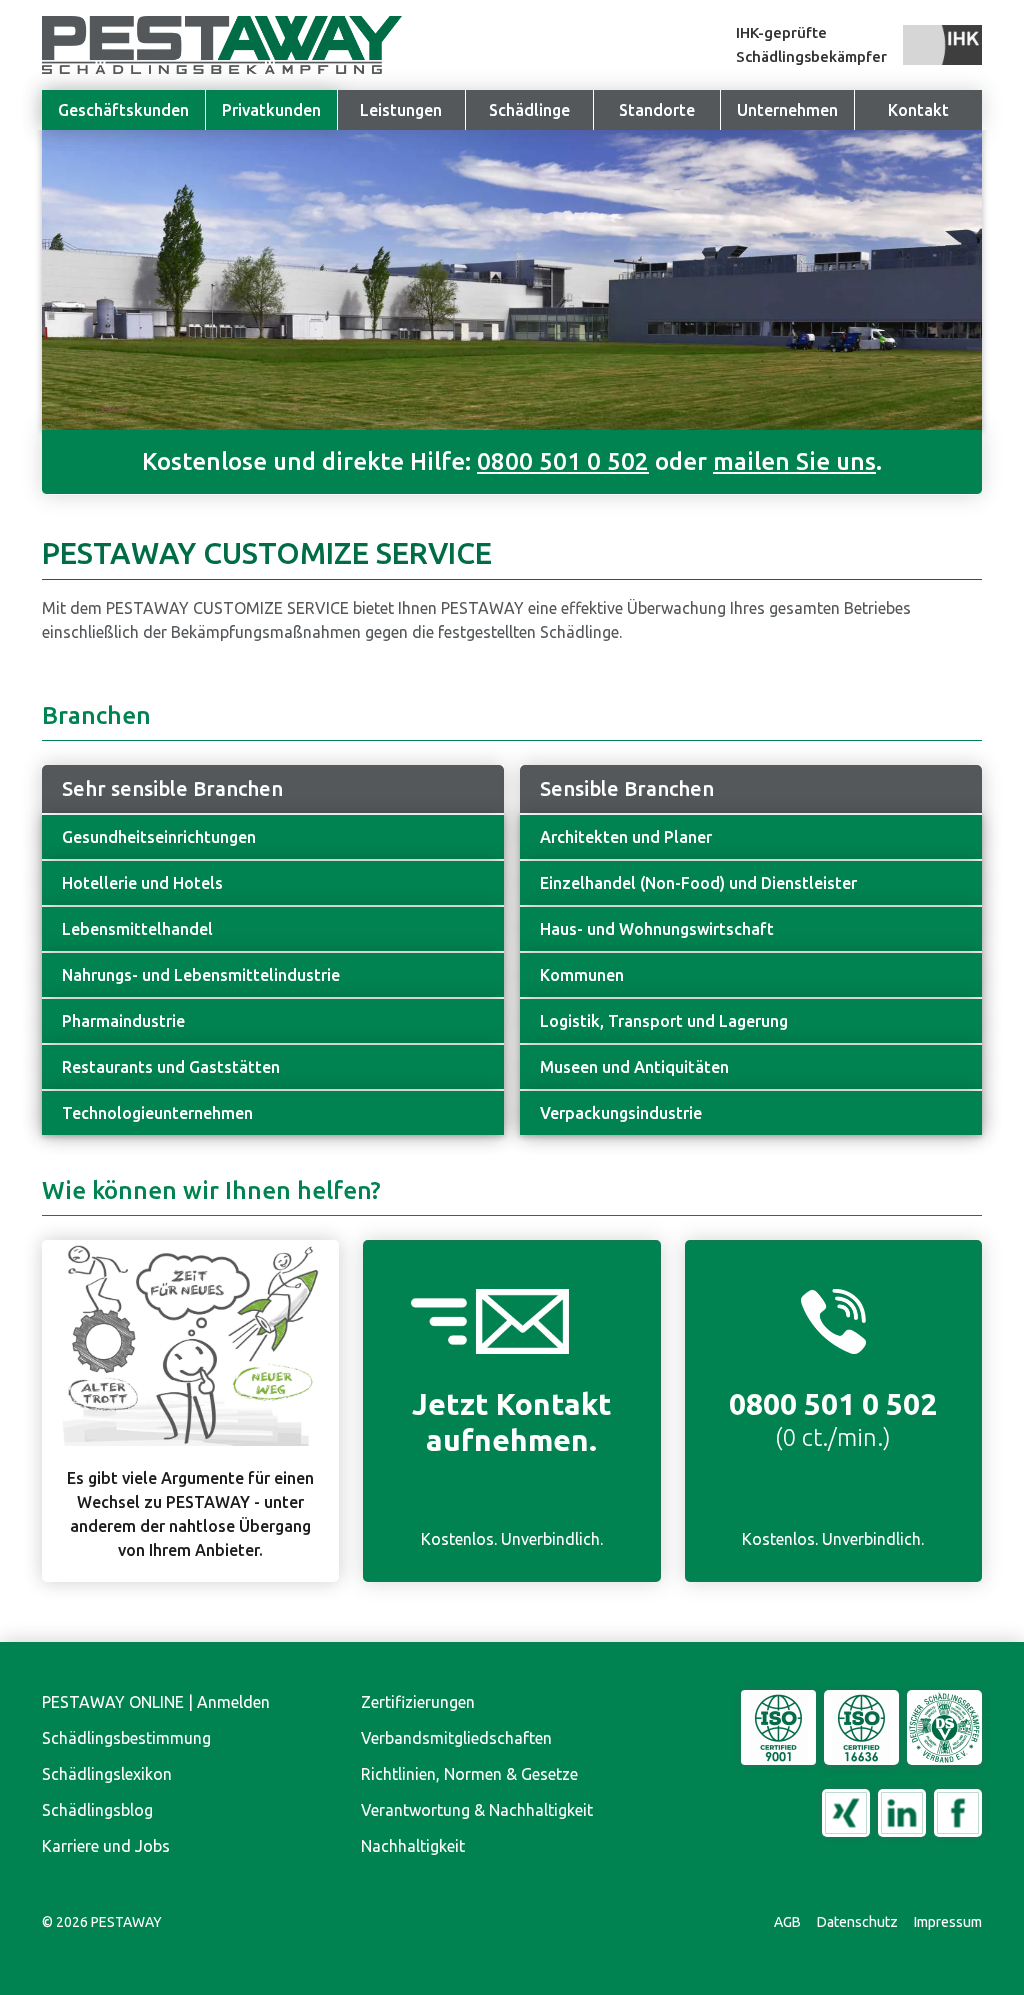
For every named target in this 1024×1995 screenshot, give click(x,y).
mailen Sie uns (794, 461)
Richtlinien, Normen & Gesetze (469, 1774)
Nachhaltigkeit (413, 1846)
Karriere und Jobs (106, 1846)
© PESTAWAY (102, 1922)
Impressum (948, 1922)
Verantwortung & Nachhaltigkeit (477, 1810)
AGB (787, 1922)
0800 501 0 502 (563, 461)
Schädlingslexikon (107, 1774)
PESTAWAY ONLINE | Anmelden (156, 1702)
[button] (787, 110)
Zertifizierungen (418, 1702)
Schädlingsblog (97, 1810)
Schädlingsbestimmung (126, 1738)
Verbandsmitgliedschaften (456, 1738)
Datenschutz (857, 1922)
